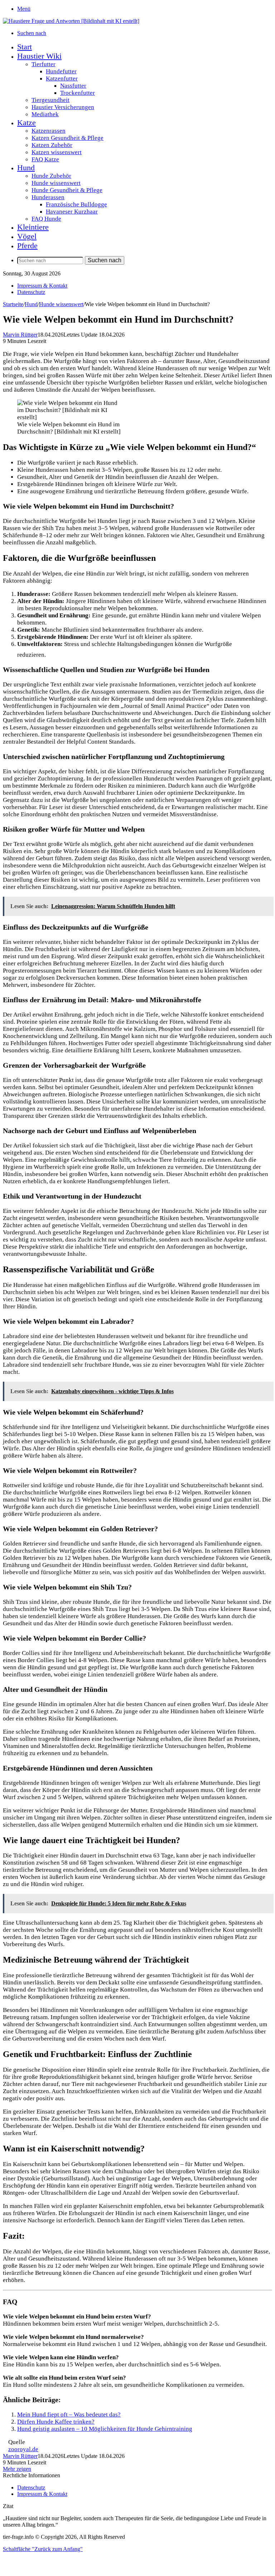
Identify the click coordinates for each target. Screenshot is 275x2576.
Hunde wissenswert (56, 183)
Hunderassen (48, 197)
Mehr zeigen (17, 2469)
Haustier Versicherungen (63, 107)
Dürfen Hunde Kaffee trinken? (56, 2422)
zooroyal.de (23, 2449)
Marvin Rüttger (20, 335)
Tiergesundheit (50, 100)
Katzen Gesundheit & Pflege (67, 138)
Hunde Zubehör (51, 176)
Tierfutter (44, 64)
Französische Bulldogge (76, 204)
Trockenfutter (78, 93)
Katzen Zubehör (52, 145)
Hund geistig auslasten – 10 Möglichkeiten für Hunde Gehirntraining (105, 2429)
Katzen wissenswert (57, 152)
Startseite (13, 304)
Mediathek (45, 114)
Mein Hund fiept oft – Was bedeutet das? (69, 2415)
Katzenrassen (49, 131)
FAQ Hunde (46, 219)
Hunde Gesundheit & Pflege (67, 190)
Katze (26, 123)
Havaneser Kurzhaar (72, 212)
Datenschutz (31, 292)
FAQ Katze (45, 159)
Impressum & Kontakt (42, 286)
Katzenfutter (62, 79)
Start (25, 47)
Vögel (27, 236)
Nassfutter (73, 86)
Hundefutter (61, 71)
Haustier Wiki (39, 56)
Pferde (27, 246)
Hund (26, 168)
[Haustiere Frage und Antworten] (71, 21)
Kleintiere (33, 227)
